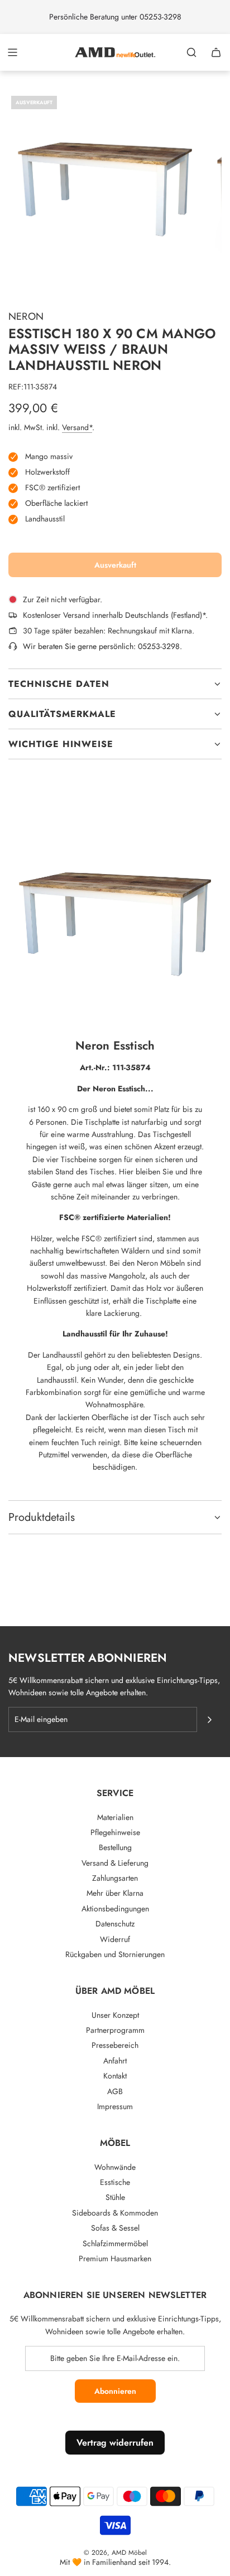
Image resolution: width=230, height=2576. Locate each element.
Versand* (77, 427)
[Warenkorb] (216, 52)
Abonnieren (115, 2391)
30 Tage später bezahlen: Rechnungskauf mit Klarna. (109, 631)
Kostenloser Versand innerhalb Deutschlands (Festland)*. (115, 615)
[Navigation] (12, 52)
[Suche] (191, 52)
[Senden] (209, 1720)
